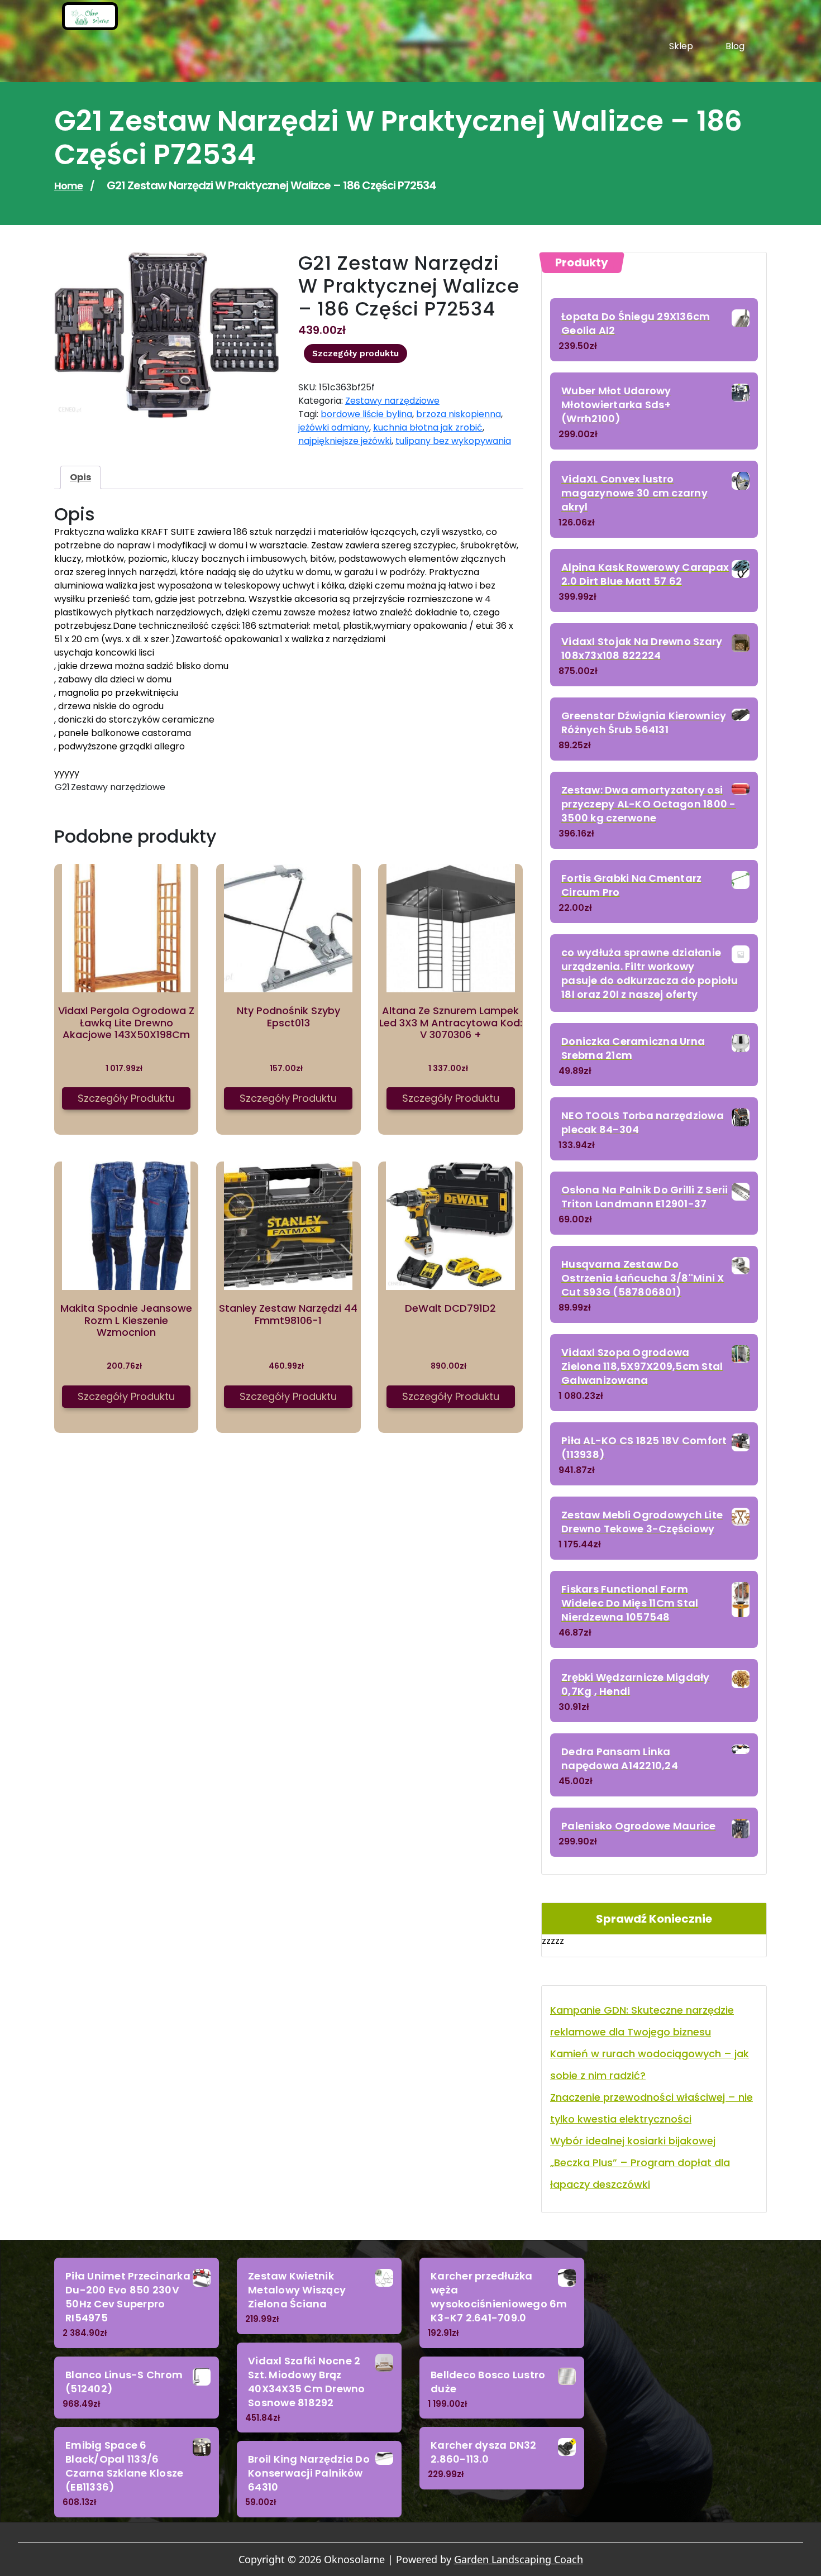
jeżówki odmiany (334, 427)
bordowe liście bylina (366, 414)
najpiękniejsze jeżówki (345, 441)
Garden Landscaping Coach (519, 2559)
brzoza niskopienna (459, 414)
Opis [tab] (80, 477)
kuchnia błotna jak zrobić (428, 427)
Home (68, 186)
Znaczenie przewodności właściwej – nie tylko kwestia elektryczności (651, 2108)
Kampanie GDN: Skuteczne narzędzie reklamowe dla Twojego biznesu (642, 2021)
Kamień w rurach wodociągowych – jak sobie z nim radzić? (650, 2064)
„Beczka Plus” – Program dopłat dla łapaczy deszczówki (640, 2173)
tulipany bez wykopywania (453, 441)
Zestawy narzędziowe (392, 401)
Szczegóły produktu (355, 353)
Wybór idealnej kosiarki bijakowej (633, 2141)
